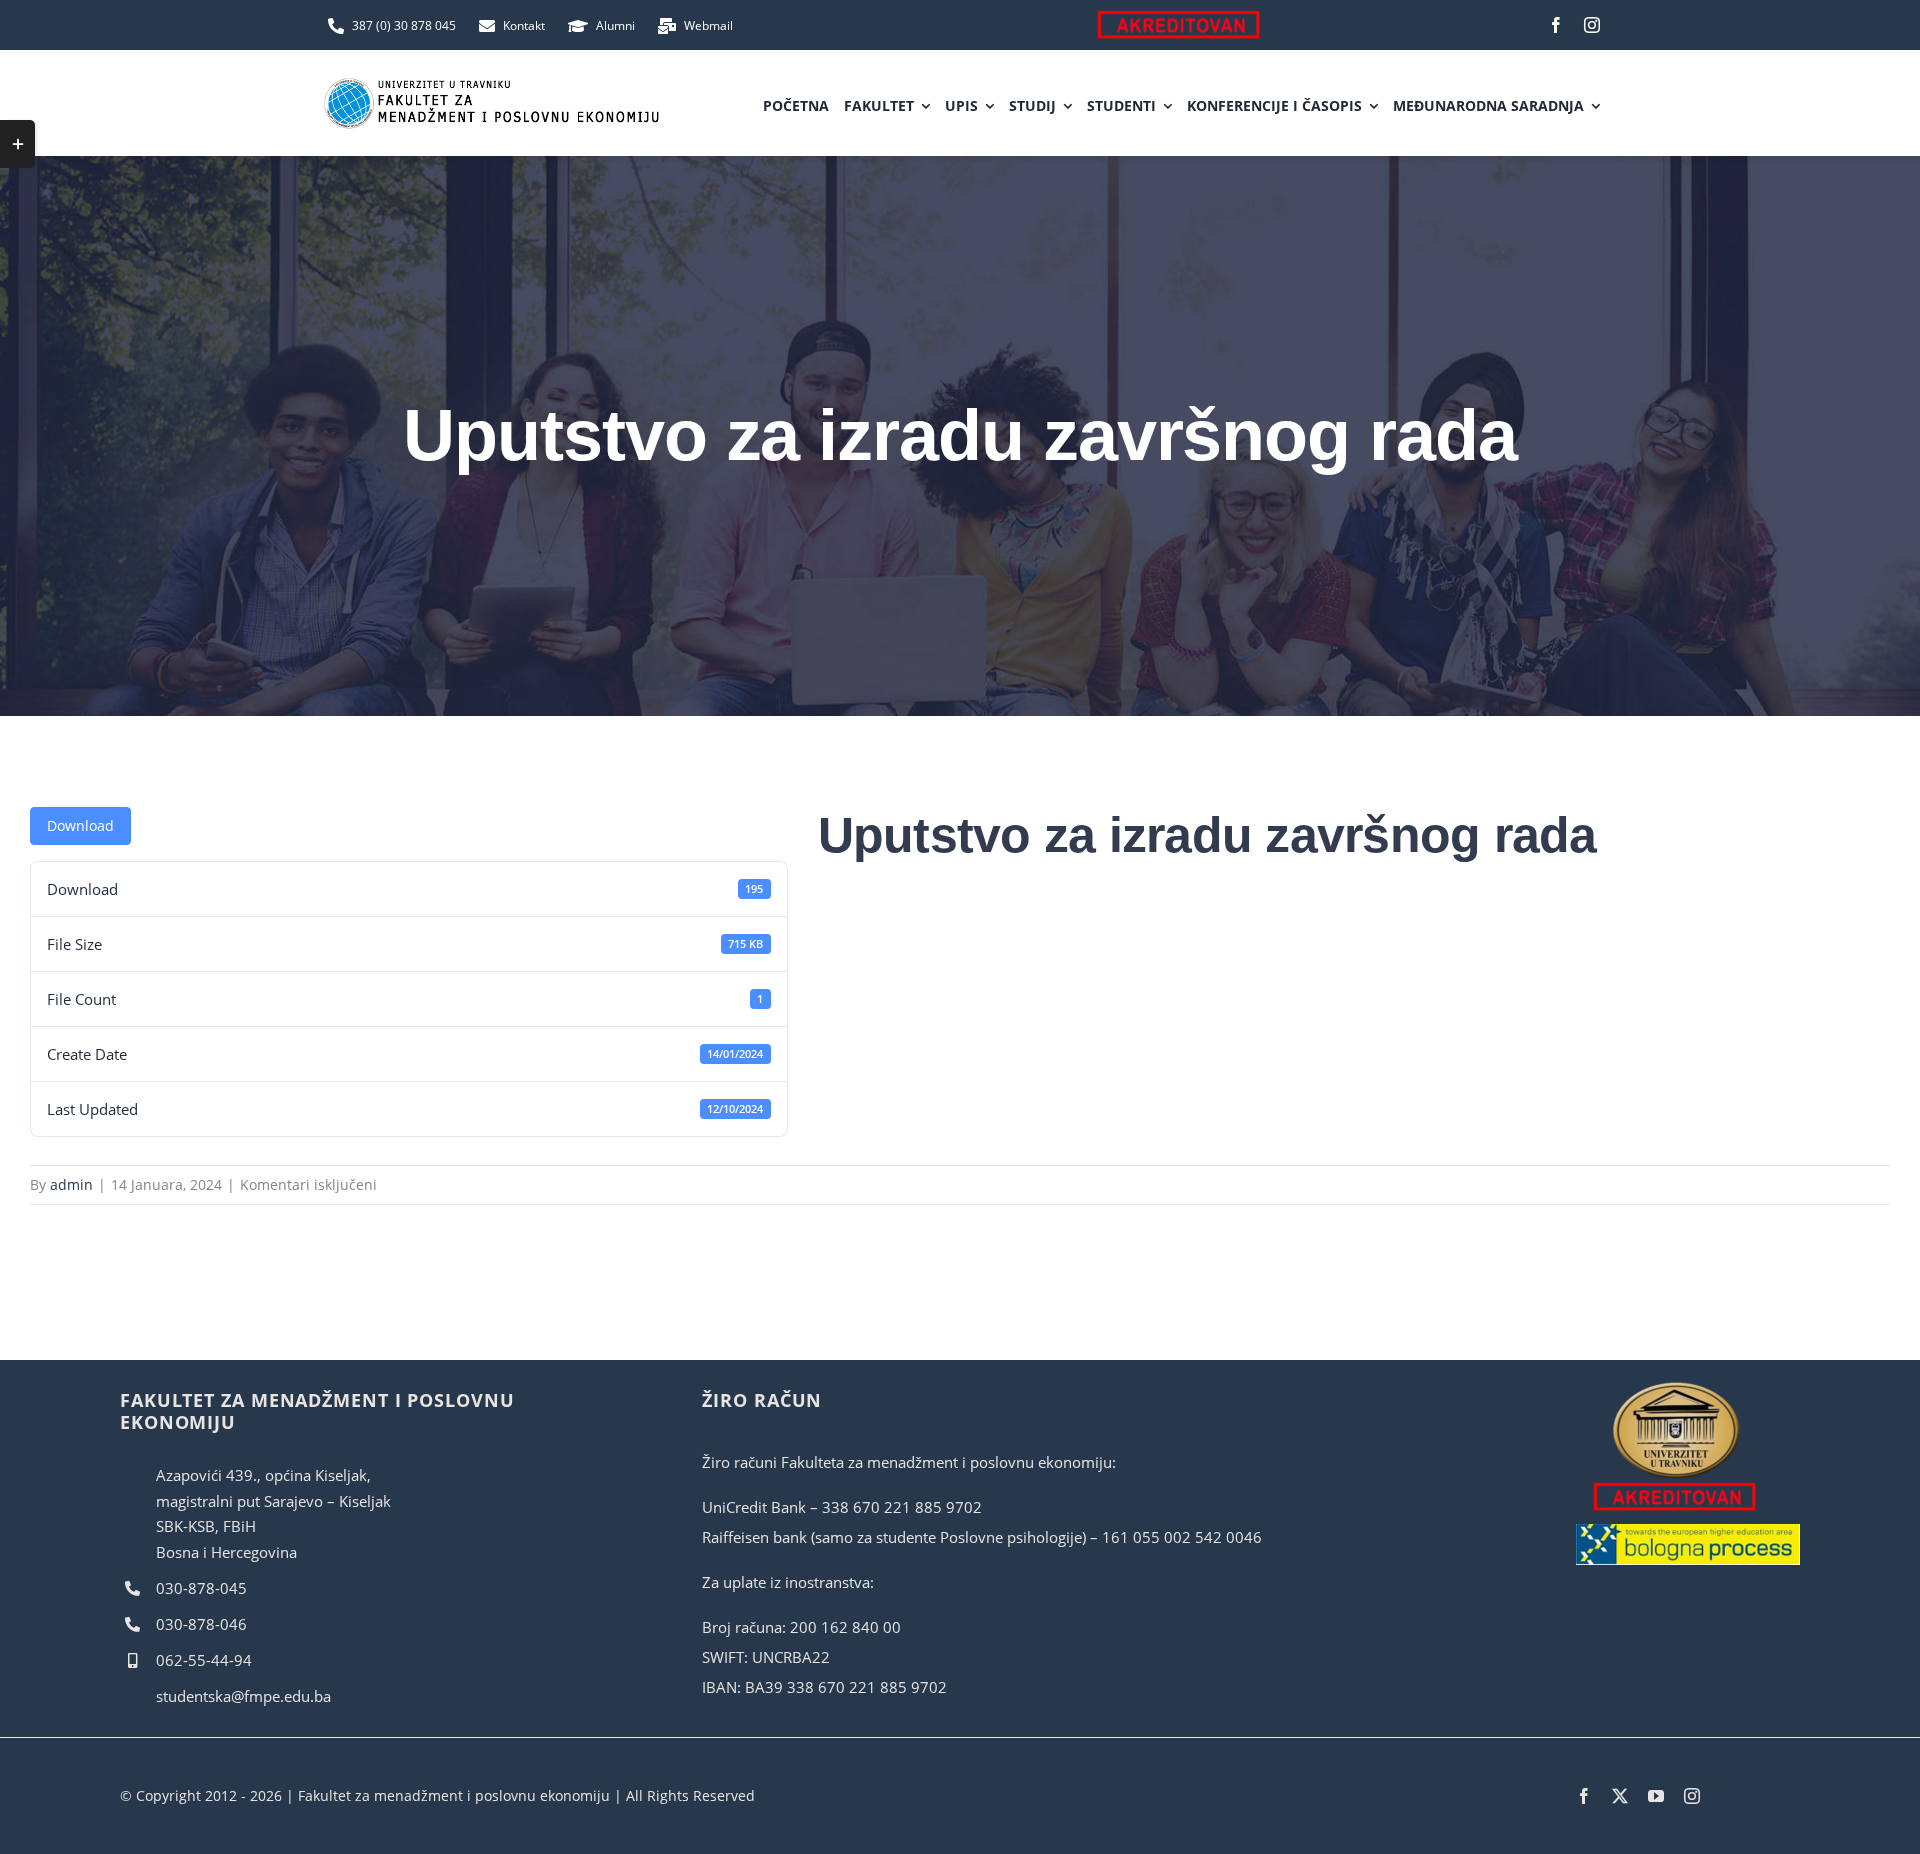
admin (71, 1184)
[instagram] (1592, 25)
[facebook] (1556, 25)
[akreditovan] (1676, 1387)
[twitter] (1620, 1796)
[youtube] (1656, 1796)
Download (80, 825)
